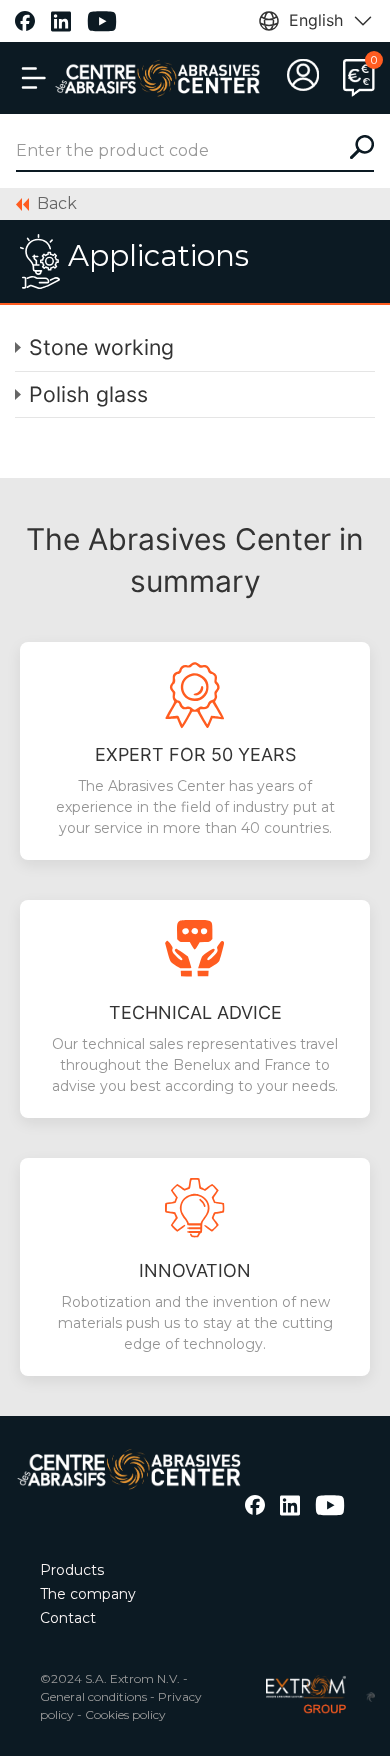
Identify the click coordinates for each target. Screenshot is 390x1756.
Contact (68, 1618)
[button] (34, 78)
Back (57, 203)
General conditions (93, 1696)
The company (88, 1594)
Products (72, 1570)
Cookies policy (125, 1714)
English (316, 20)
